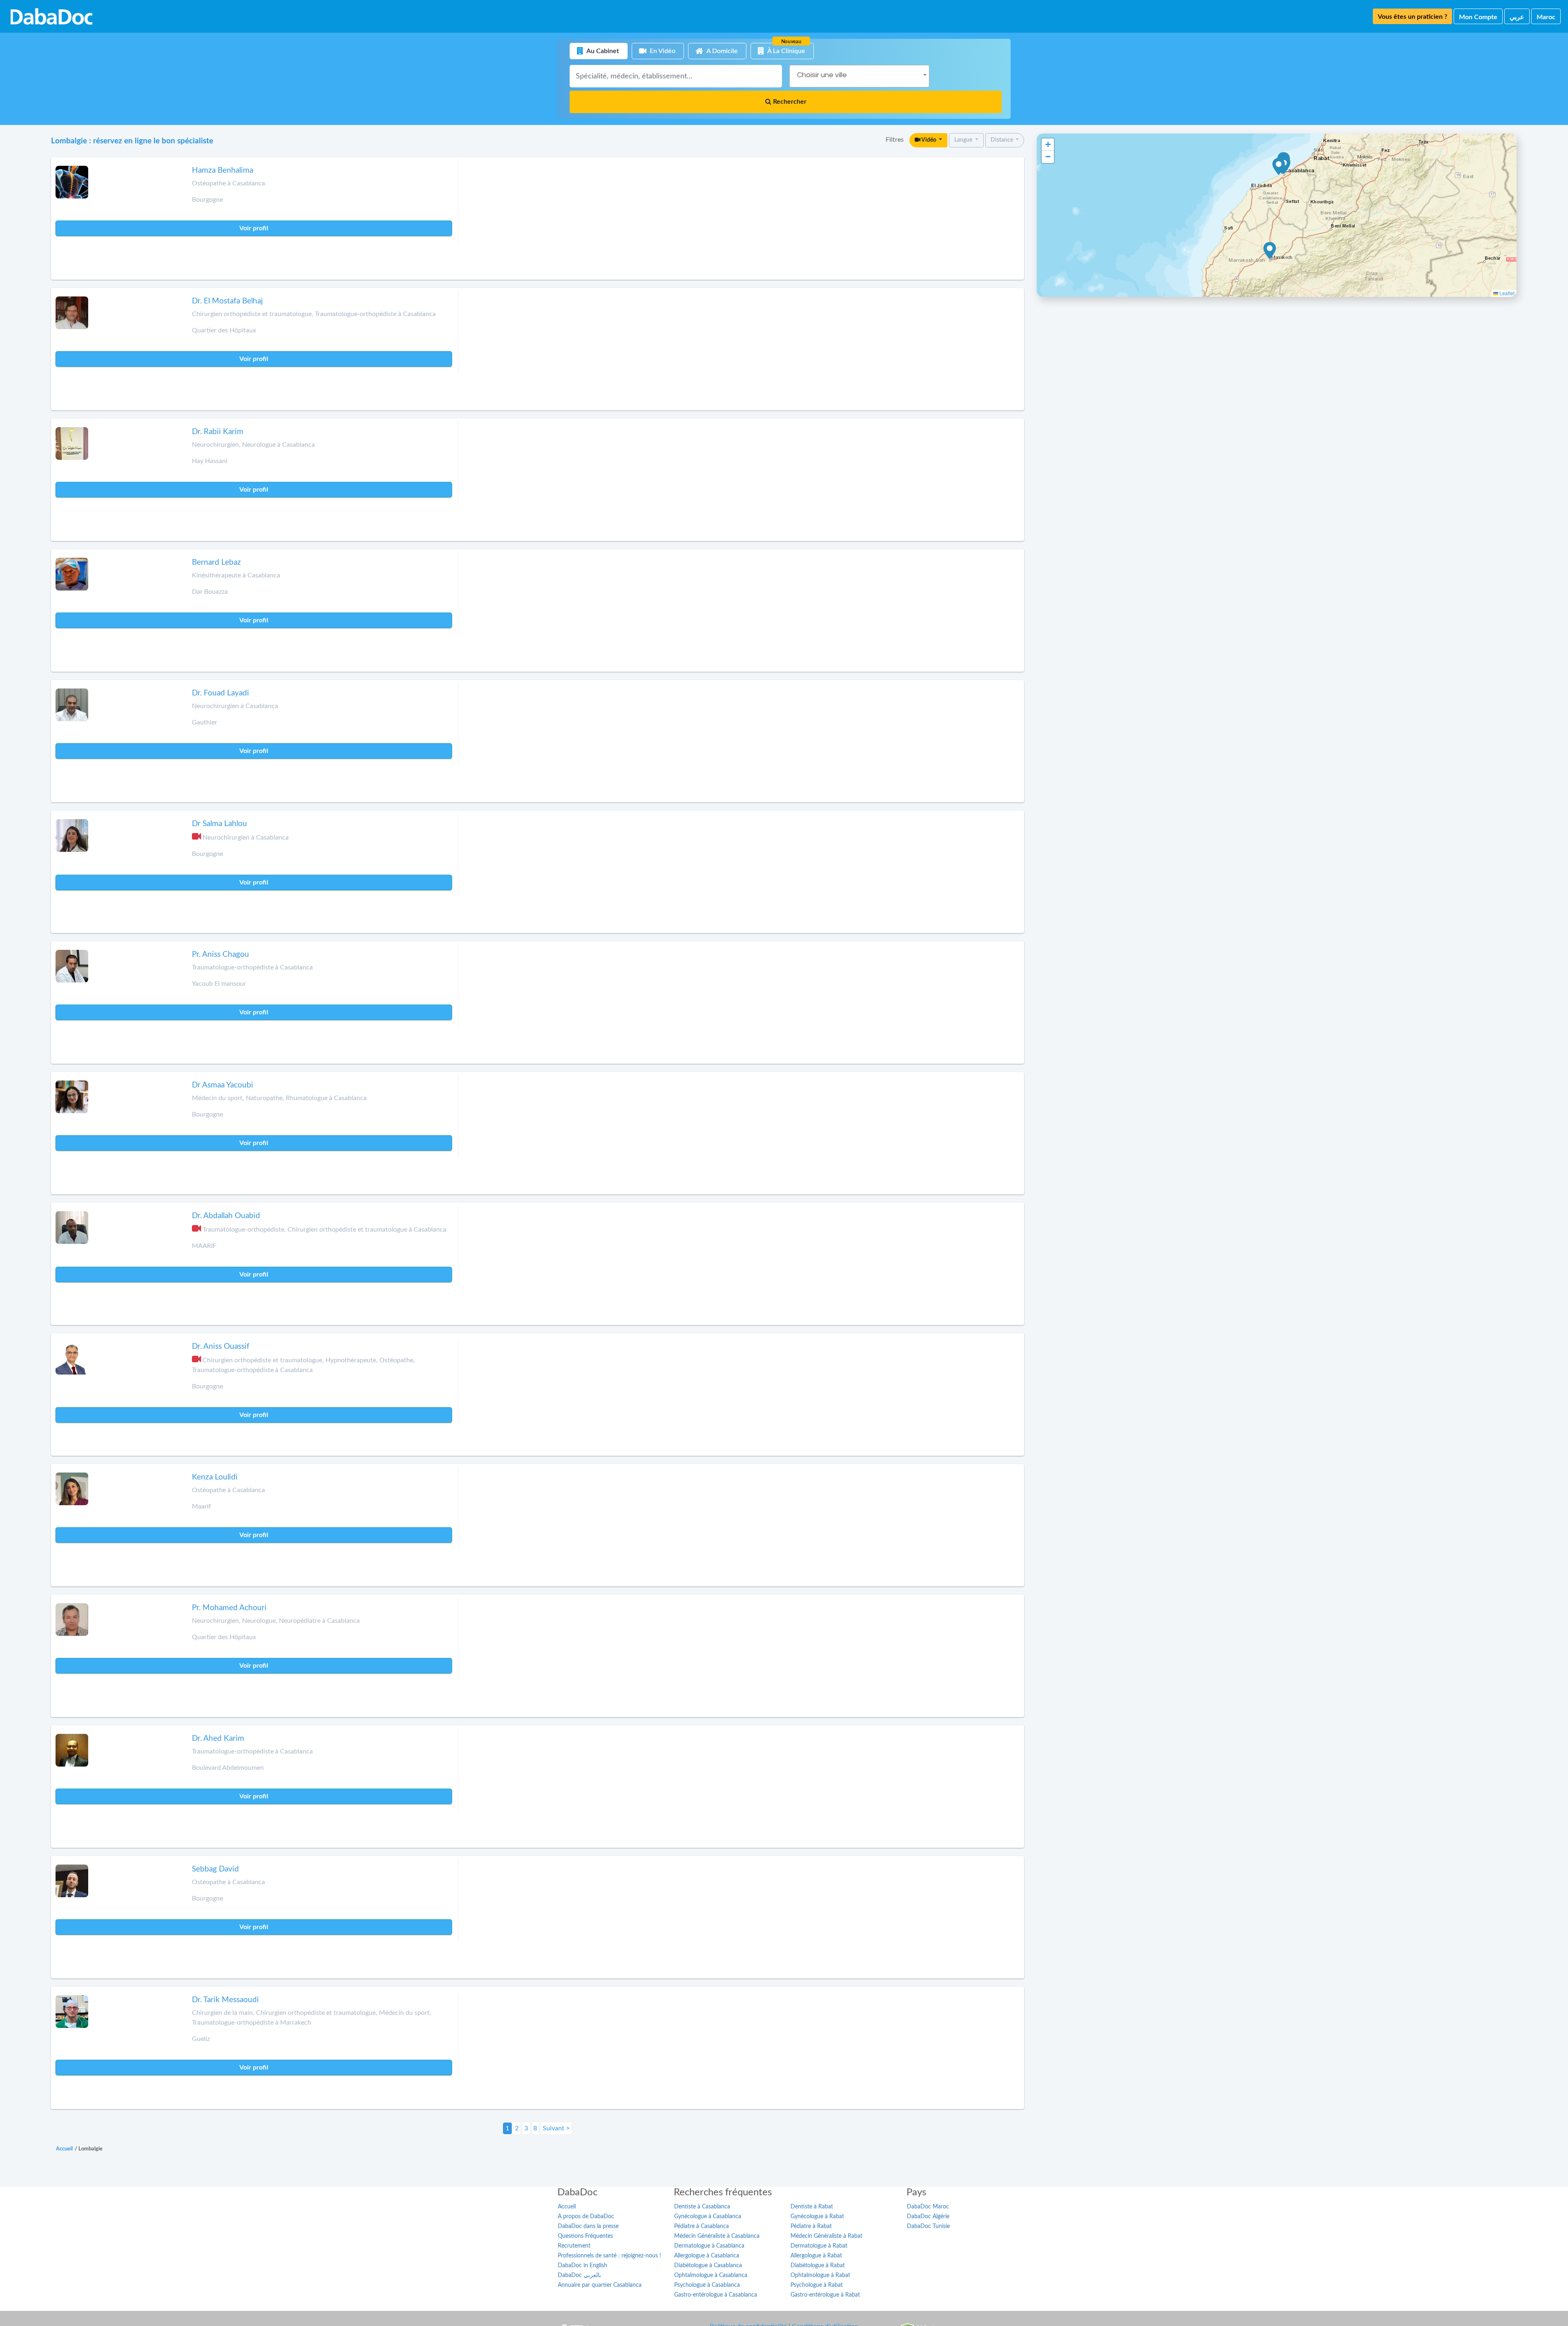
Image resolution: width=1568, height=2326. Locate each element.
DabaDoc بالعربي (579, 2275)
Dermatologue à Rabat (819, 2246)
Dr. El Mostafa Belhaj (227, 301)
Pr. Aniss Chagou (220, 955)
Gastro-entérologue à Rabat (825, 2295)
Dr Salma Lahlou (219, 824)
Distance (1002, 140)
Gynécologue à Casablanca (708, 2217)
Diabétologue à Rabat (818, 2266)
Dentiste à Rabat (812, 2207)
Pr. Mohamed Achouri (229, 1608)
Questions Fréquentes (585, 2236)
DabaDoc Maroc (928, 2207)
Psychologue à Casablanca (707, 2285)
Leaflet (1506, 293)
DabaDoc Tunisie (928, 2226)
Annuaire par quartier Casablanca (600, 2285)
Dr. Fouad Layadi (220, 693)
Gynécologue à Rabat (817, 2217)
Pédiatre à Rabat (811, 2226)
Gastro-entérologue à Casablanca (716, 2295)
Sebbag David (215, 1869)
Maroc (1546, 17)
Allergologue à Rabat (816, 2256)
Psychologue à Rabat (817, 2285)
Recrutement (574, 2246)
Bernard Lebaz (216, 563)
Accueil (567, 2207)
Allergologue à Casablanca (707, 2256)
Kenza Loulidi (215, 1477)
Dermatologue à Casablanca (709, 2246)
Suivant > (556, 2128)
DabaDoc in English (582, 2266)
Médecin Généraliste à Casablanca (717, 2236)
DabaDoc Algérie (928, 2217)
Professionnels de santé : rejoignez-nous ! (609, 2256)
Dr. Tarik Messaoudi (225, 2000)
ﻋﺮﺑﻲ (1517, 17)
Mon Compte (1478, 17)
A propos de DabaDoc (586, 2217)
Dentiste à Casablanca (702, 2207)
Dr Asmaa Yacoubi (223, 1085)
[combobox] (859, 76)
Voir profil (254, 228)
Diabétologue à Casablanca (708, 2266)
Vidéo (929, 140)
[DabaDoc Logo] (51, 16)
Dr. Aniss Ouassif (221, 1347)
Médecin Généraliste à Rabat (826, 2236)
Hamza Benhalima (223, 170)
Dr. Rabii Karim (218, 432)
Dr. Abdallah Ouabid (226, 1216)
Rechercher (789, 102)
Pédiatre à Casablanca (702, 2226)
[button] (1279, 167)
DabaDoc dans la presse (588, 2226)
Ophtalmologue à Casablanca (711, 2275)
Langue (964, 140)
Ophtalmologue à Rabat (820, 2275)
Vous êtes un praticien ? (1412, 17)
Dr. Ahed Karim (218, 1739)
